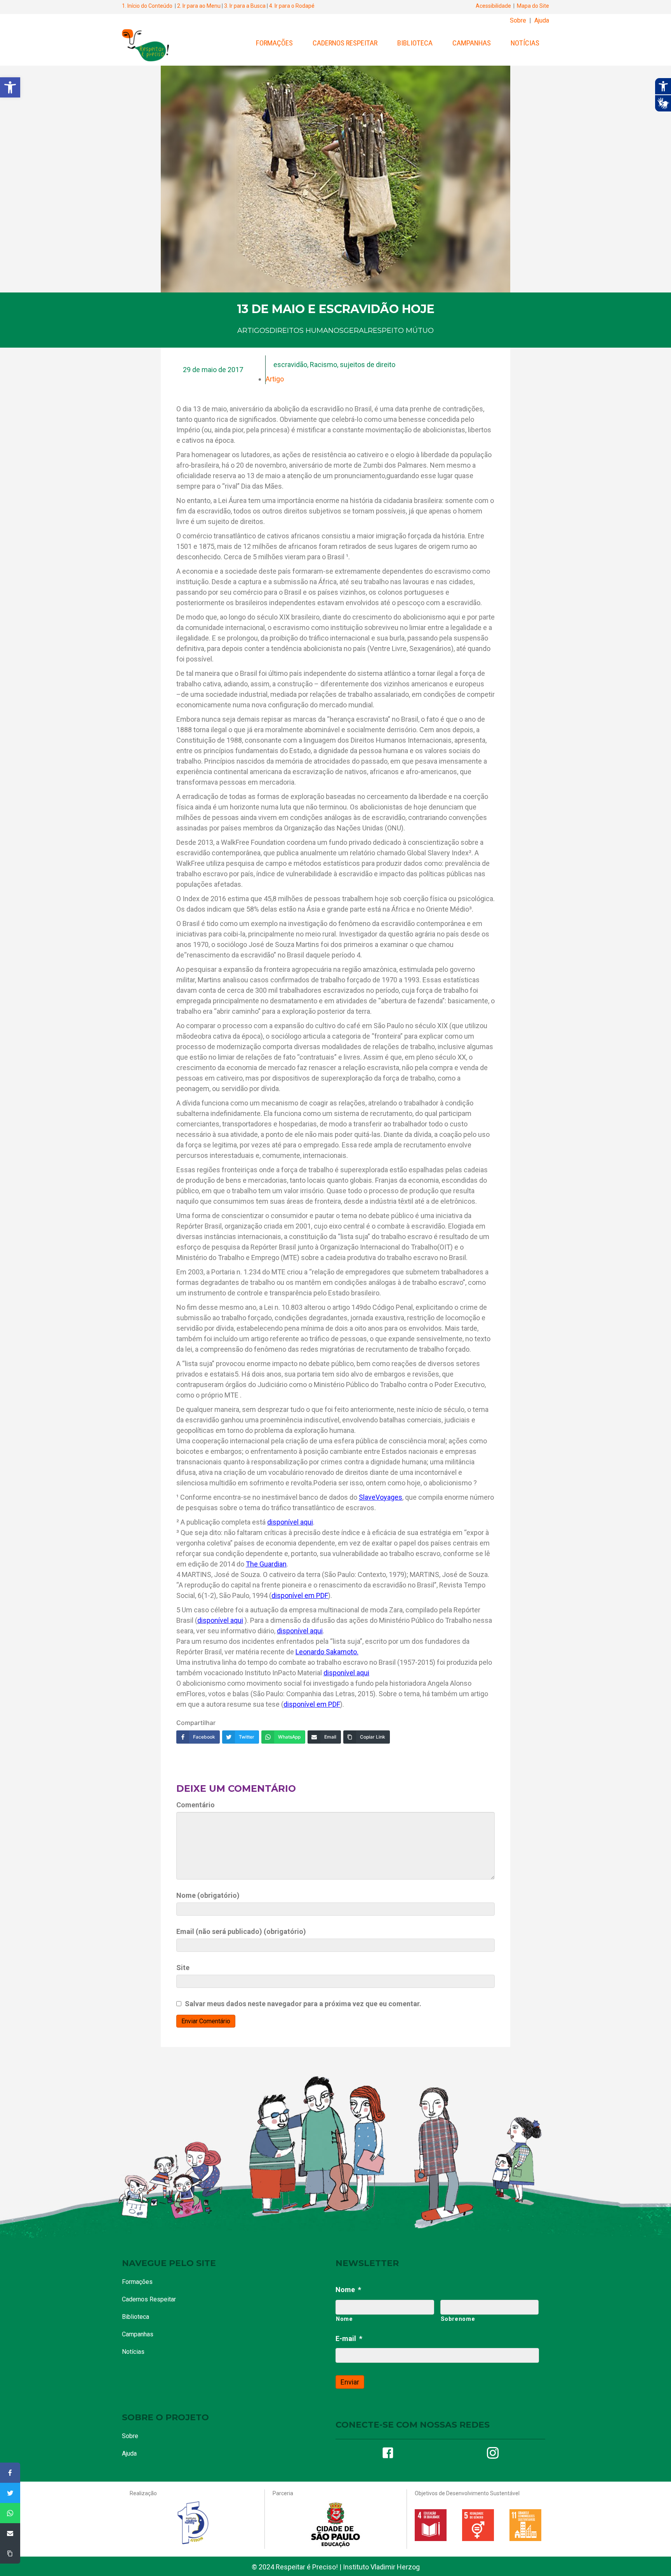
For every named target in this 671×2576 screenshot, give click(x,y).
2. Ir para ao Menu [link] (199, 6)
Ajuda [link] (542, 20)
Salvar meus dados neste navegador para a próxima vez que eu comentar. (303, 2004)
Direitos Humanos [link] (307, 331)
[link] (10, 87)
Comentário (196, 1805)
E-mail (349, 2338)
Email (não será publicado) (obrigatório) (241, 1931)
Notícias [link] (525, 43)
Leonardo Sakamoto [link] (326, 1652)
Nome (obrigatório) (208, 1895)
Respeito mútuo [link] (401, 331)
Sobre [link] (518, 20)
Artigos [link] (253, 331)
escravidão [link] (290, 365)
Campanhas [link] (472, 43)
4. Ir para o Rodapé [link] (292, 6)
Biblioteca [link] (415, 43)
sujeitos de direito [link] (368, 365)
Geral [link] (356, 331)
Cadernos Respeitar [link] (345, 43)
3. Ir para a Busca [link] (245, 6)
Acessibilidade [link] (493, 6)
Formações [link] (274, 43)
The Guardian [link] (266, 1564)
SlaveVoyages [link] (381, 1497)
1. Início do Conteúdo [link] (147, 6)
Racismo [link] (323, 365)
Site (183, 1968)
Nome (348, 2290)
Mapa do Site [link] (533, 6)
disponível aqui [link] (290, 1522)
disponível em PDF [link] (300, 1595)
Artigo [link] (275, 379)
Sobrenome (458, 2319)
